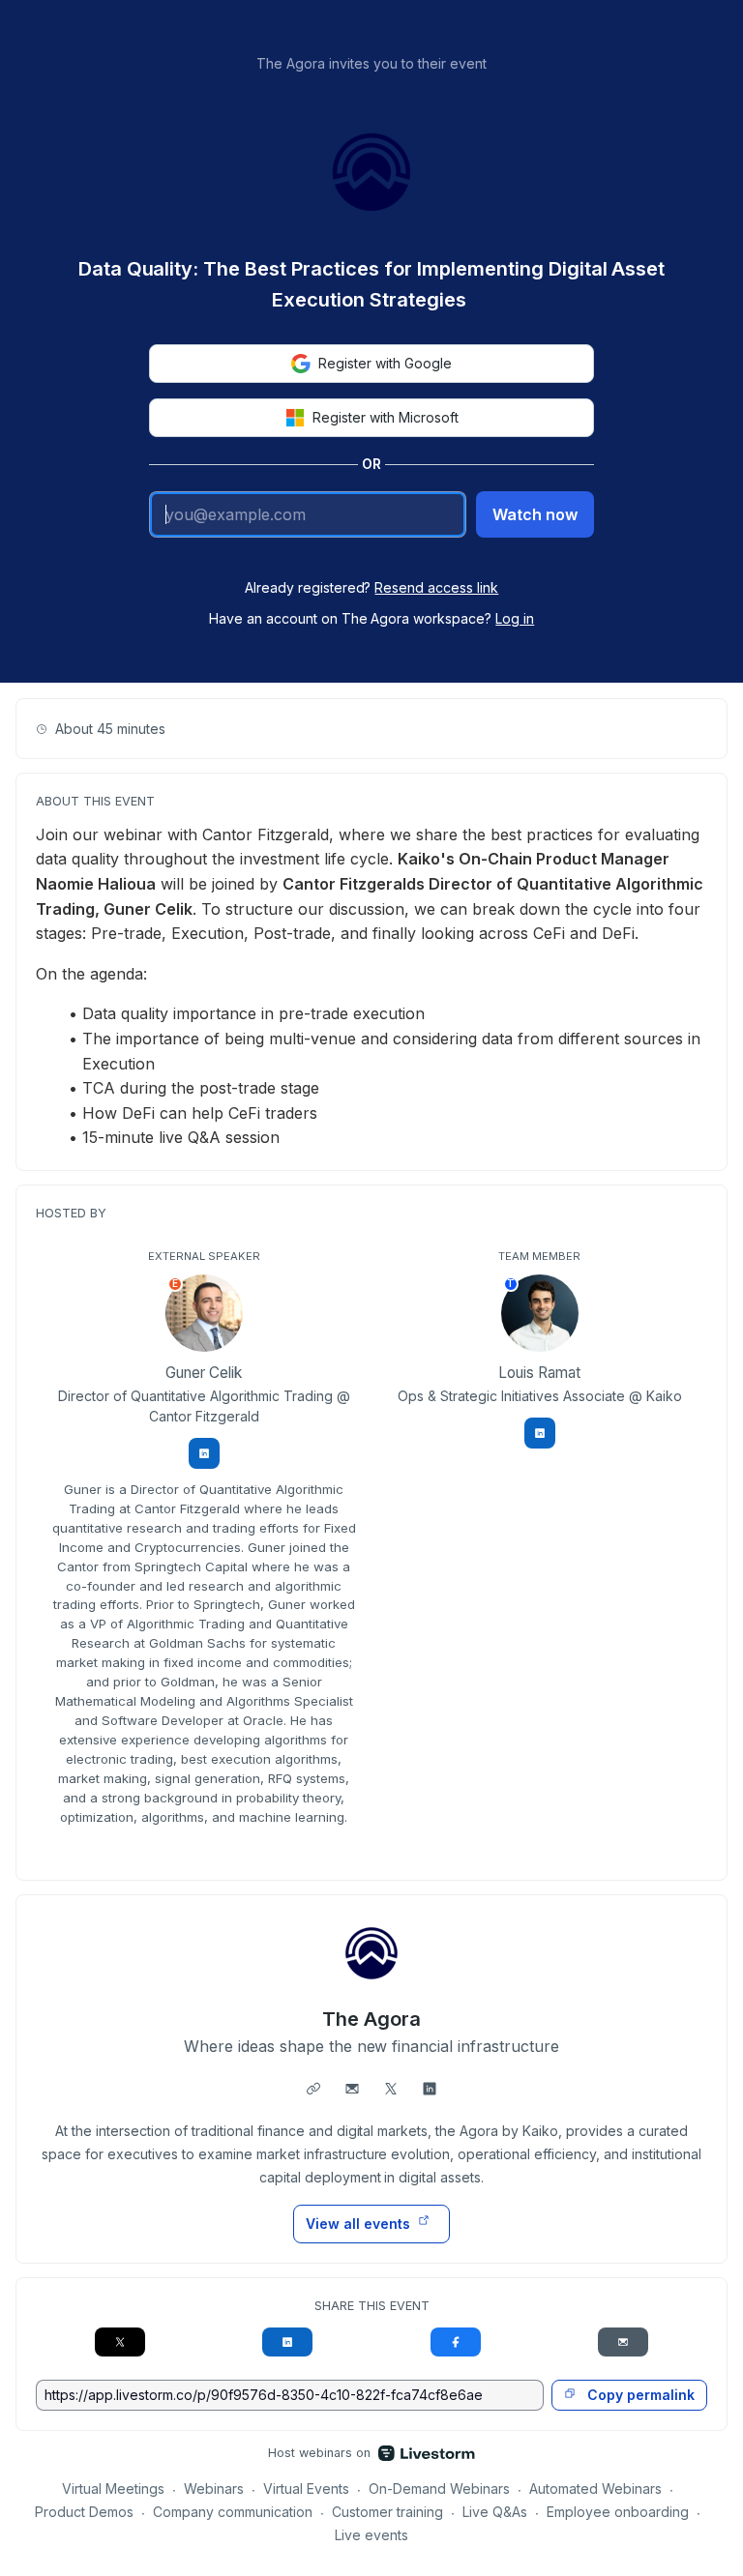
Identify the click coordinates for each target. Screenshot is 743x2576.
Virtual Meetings (113, 2488)
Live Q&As (495, 2512)
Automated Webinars (595, 2488)
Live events (371, 2535)
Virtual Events (306, 2488)
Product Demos (84, 2512)
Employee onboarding (618, 2512)
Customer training (387, 2512)
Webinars (214, 2488)
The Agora (371, 2019)
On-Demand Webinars (439, 2488)
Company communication (233, 2512)
